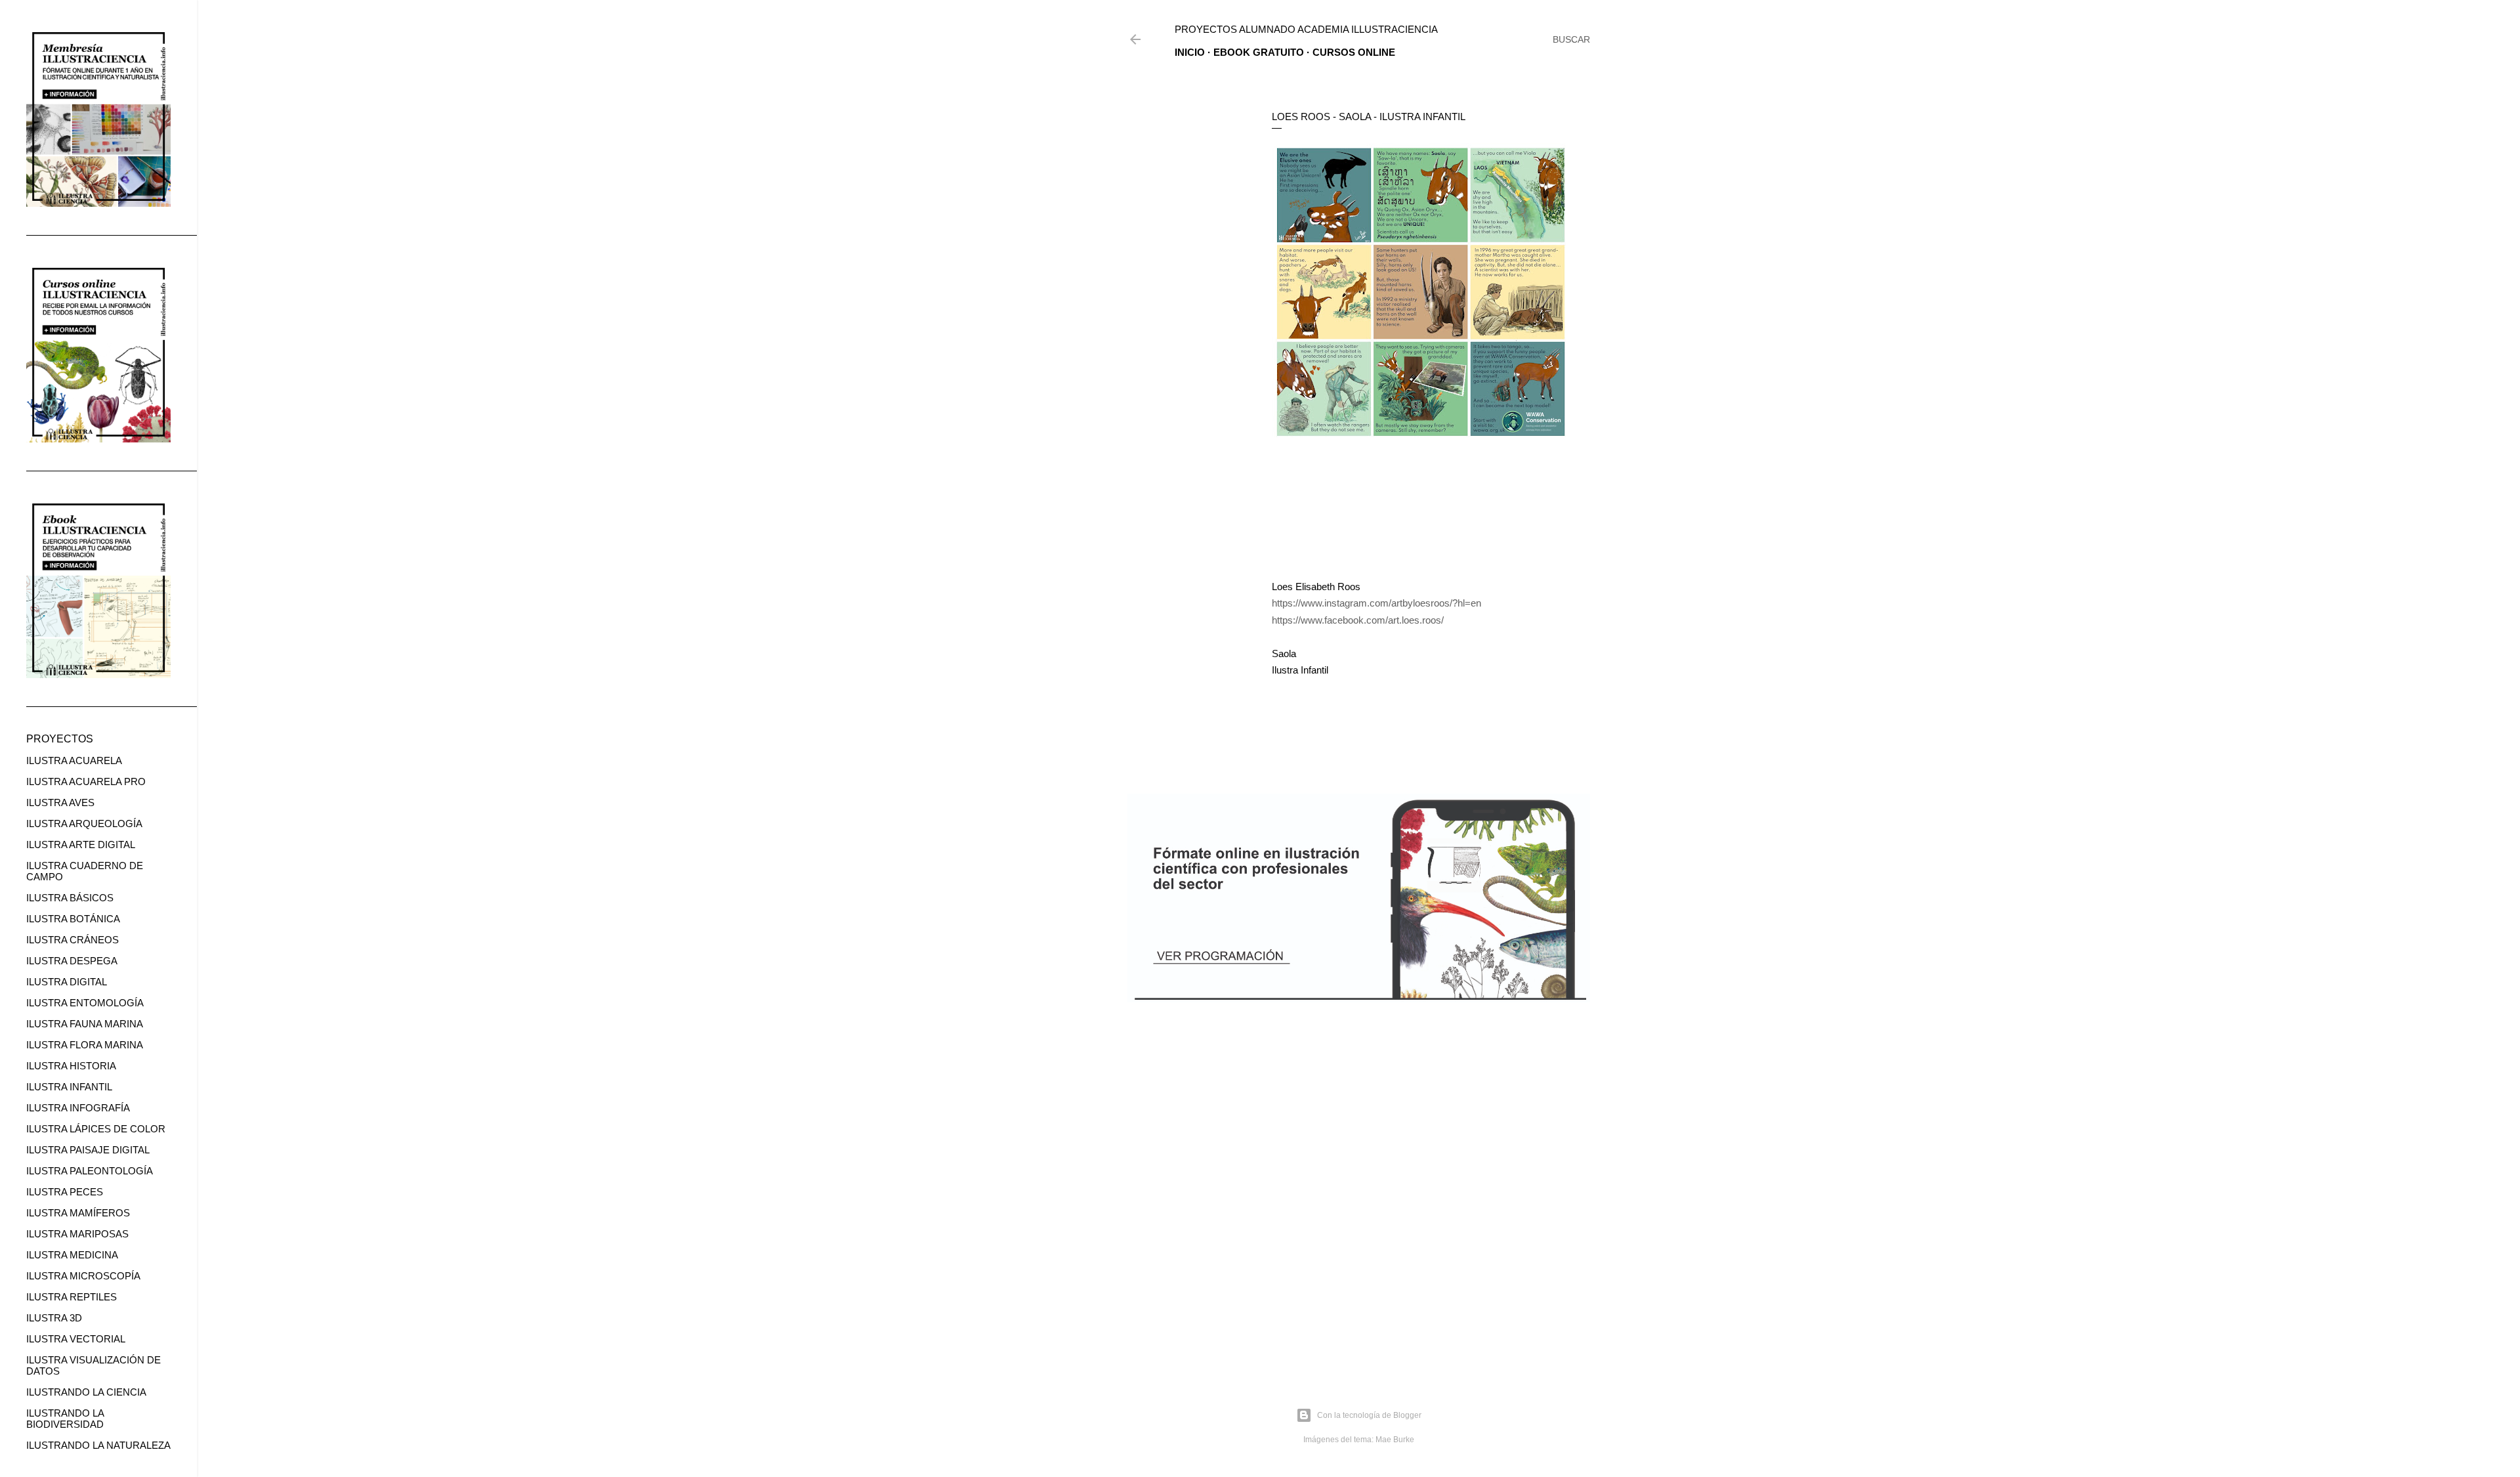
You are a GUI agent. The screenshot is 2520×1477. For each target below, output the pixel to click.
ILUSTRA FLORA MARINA (85, 1045)
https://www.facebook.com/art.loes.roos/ (1358, 620)
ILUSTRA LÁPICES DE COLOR (96, 1129)
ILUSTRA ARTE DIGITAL (81, 845)
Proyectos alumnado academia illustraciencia (1306, 29)
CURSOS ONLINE (1354, 52)
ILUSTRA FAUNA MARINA (85, 1024)
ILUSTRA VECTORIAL (76, 1339)
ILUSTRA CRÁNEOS (73, 940)
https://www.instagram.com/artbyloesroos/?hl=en (1376, 603)
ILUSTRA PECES (65, 1192)
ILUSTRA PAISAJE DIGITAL (88, 1150)
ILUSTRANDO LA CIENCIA (86, 1392)
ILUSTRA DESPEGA (72, 961)
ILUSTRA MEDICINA (72, 1255)
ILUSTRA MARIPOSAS (77, 1234)
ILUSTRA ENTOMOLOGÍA (85, 1003)
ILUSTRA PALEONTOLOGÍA (90, 1171)
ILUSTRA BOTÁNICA (73, 919)
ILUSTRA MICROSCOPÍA (83, 1276)
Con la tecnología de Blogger (1369, 1415)
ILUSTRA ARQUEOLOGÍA (84, 824)
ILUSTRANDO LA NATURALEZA (98, 1445)
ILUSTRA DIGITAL (67, 982)
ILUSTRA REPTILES (72, 1297)
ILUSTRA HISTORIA (71, 1066)
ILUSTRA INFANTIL (69, 1087)
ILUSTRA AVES (60, 803)
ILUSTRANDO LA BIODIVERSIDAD (65, 1419)
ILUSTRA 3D (54, 1318)
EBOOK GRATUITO (1259, 52)
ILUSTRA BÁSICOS (70, 898)
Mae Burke (1395, 1440)
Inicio (1190, 52)
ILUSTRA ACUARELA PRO (86, 781)
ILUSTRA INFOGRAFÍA (78, 1108)
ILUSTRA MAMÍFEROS (78, 1213)
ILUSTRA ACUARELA (74, 760)
